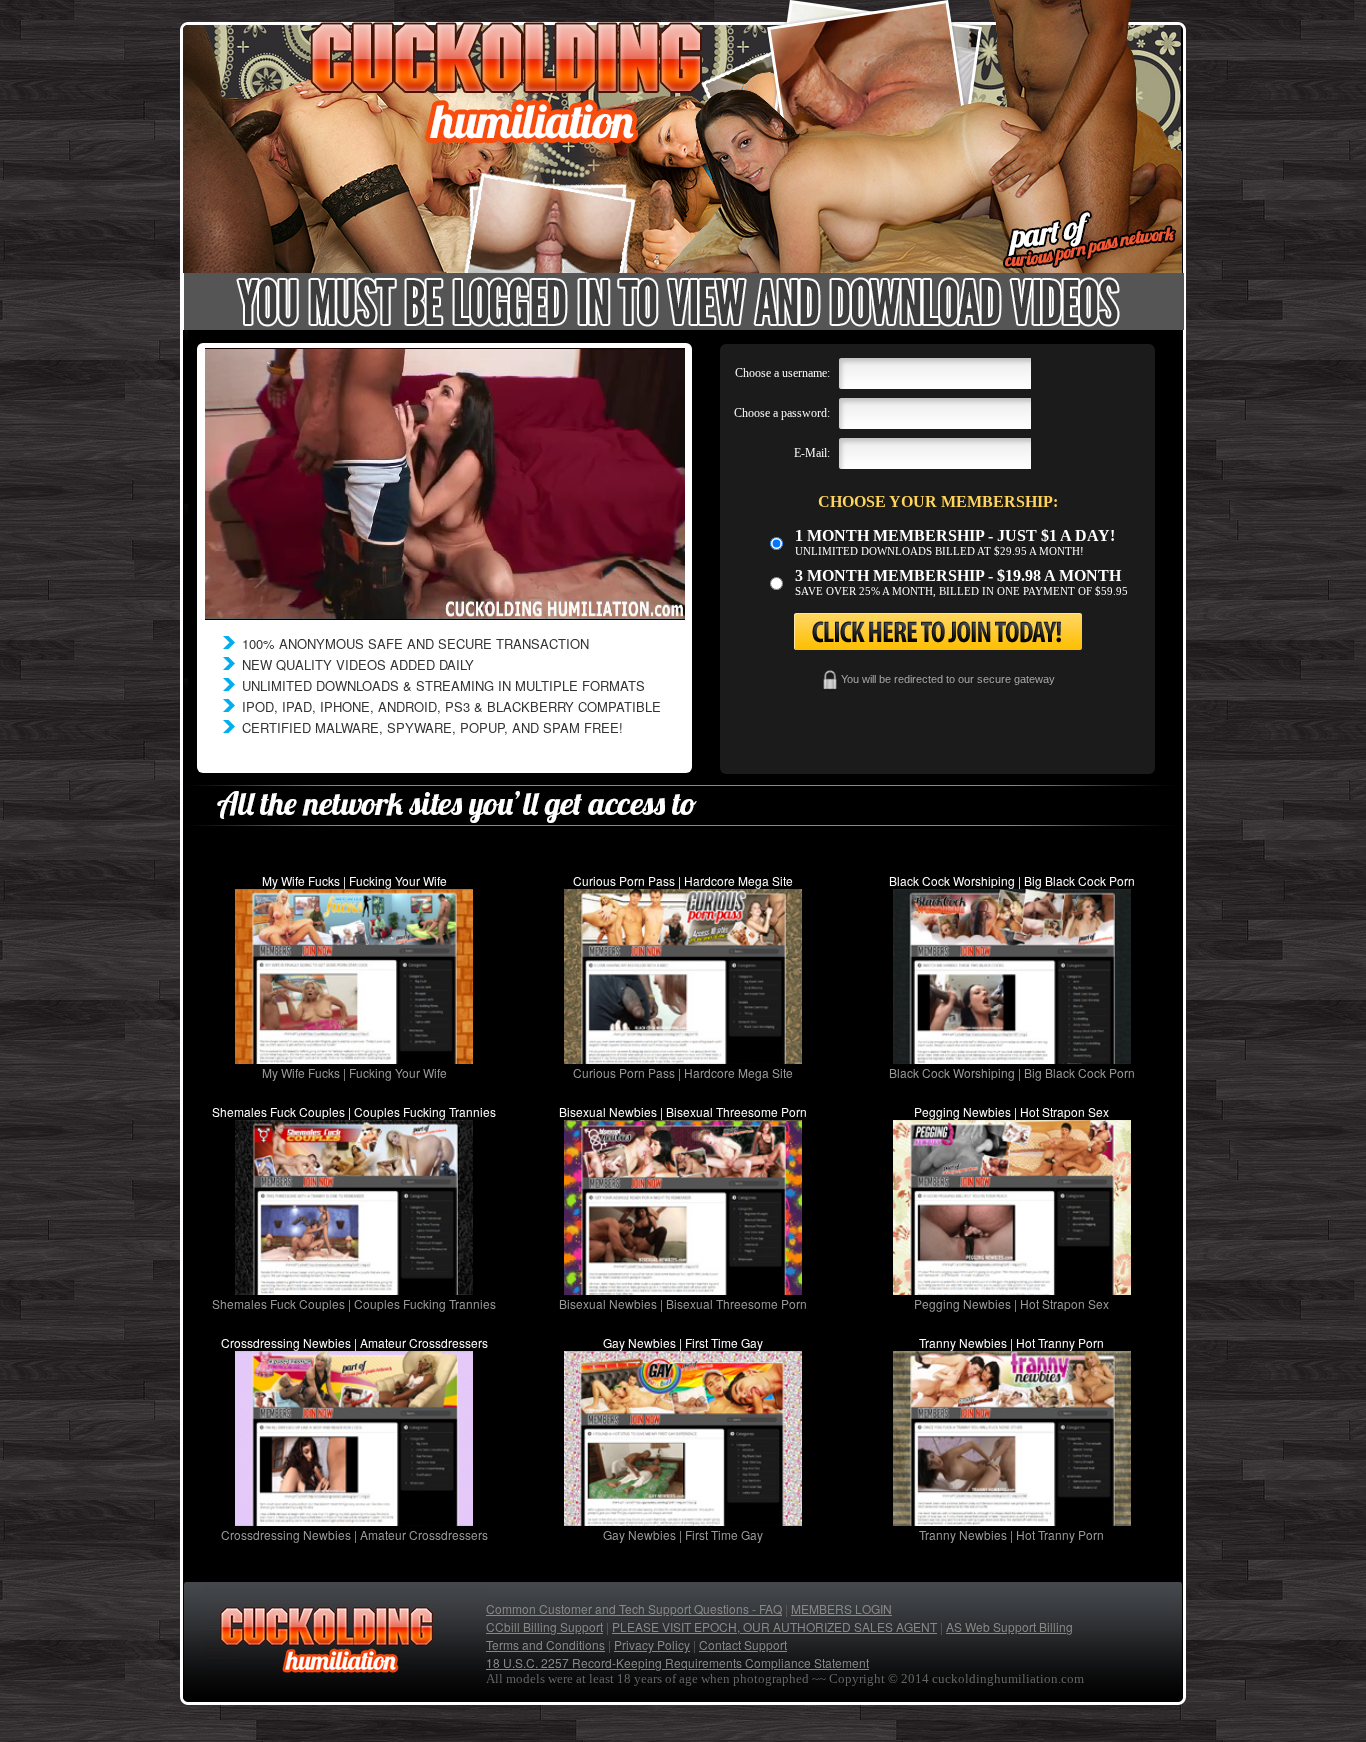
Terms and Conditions (545, 1644)
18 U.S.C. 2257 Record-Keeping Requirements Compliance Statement (677, 1662)
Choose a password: (782, 413)
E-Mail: (812, 453)
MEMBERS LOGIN (841, 1608)
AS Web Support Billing (1009, 1626)
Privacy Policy (652, 1644)
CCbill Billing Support (544, 1626)
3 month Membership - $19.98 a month (958, 575)
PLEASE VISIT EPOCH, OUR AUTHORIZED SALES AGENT (774, 1626)
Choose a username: (782, 373)
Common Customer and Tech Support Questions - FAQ (634, 1608)
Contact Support (743, 1644)
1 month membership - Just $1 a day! (955, 535)
